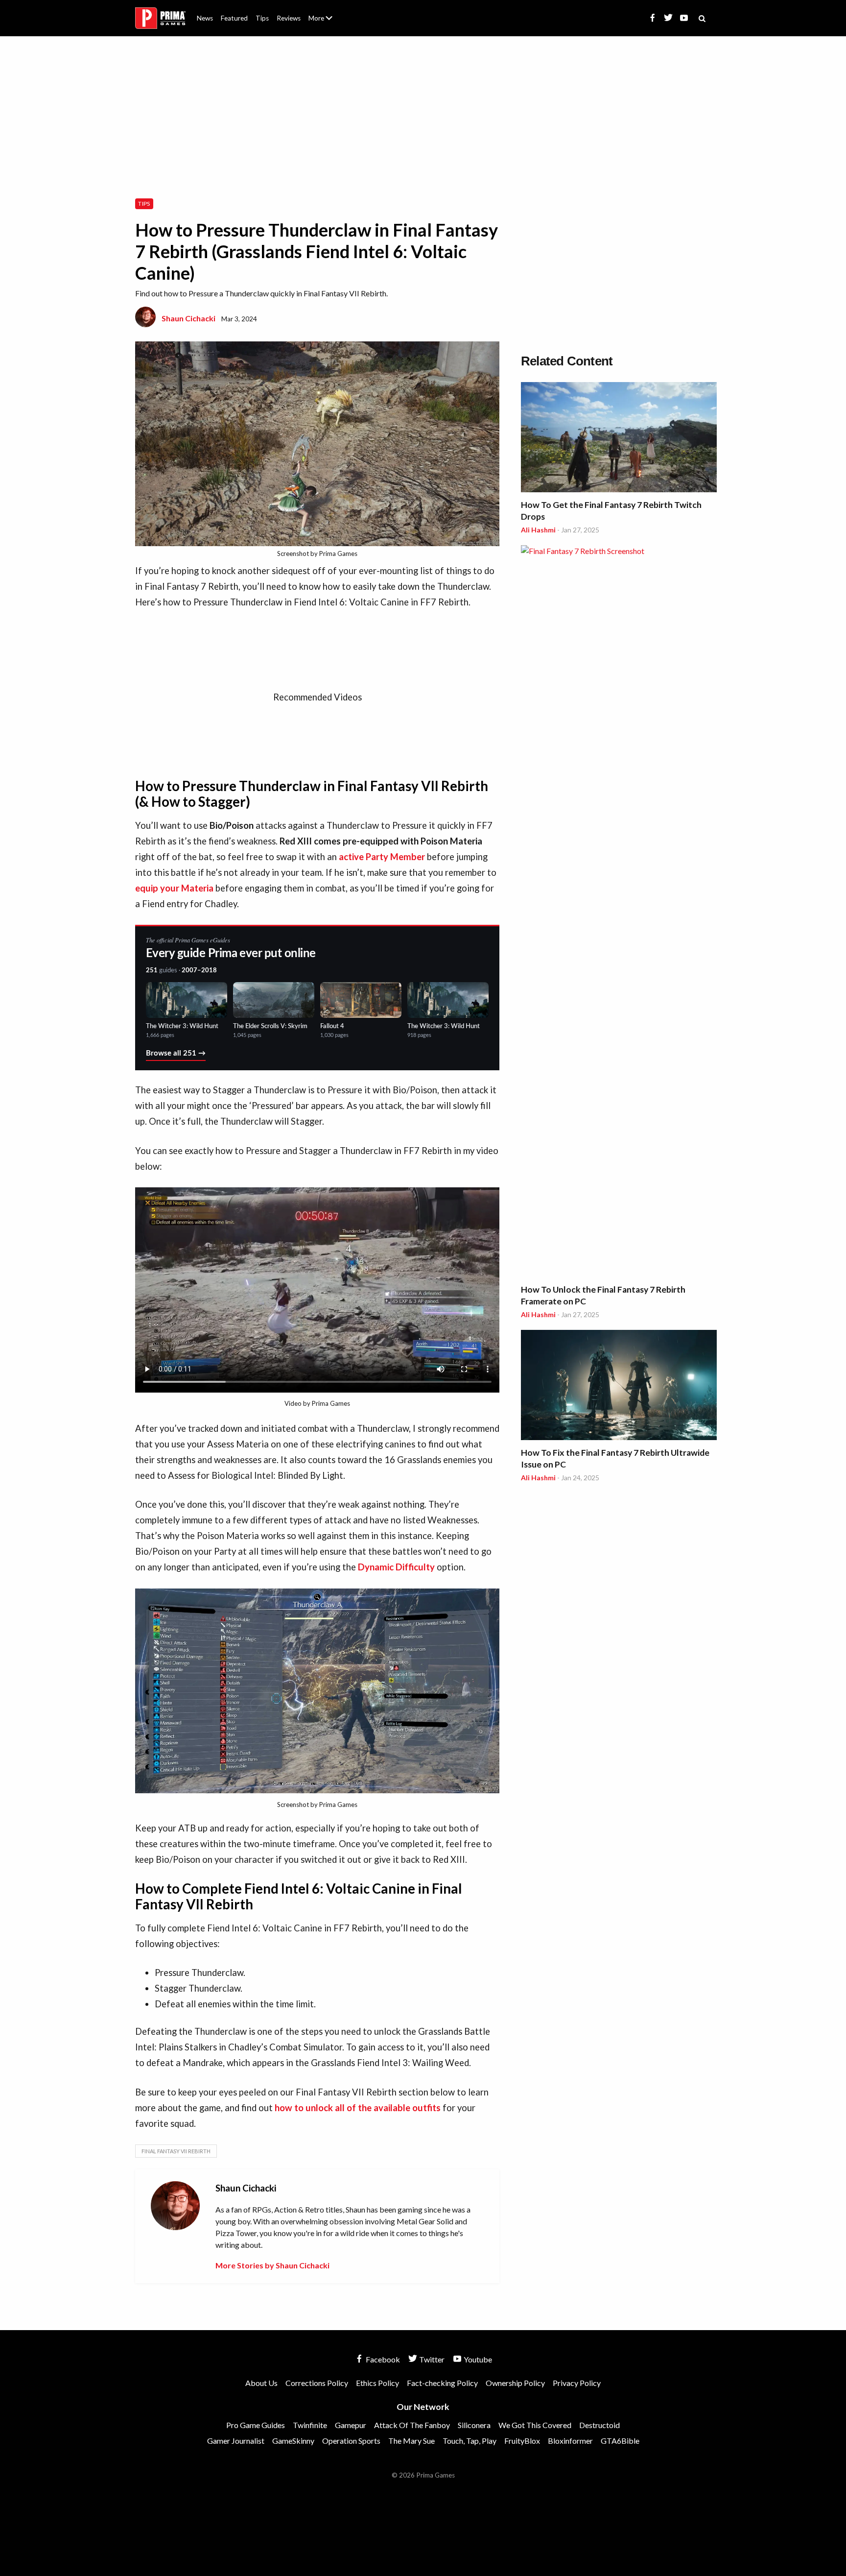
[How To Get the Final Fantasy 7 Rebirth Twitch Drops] (619, 439)
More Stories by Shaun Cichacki (272, 2265)
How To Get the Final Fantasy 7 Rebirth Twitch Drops (611, 511)
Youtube (477, 2359)
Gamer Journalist (236, 2441)
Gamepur (351, 2425)
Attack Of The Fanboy (412, 2425)
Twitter (431, 2359)
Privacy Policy (577, 2383)
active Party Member (382, 857)
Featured (234, 18)
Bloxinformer (570, 2441)
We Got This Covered (535, 2425)
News (205, 18)
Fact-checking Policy (442, 2383)
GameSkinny (293, 2441)
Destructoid (599, 2425)
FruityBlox (522, 2441)
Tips (262, 18)
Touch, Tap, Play (470, 2441)
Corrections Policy (317, 2383)
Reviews (289, 18)
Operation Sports (351, 2441)
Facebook (382, 2359)
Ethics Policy (377, 2383)
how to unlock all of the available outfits (358, 2108)
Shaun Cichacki (188, 318)
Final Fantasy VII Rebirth (176, 2151)
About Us (322, 12)
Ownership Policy (515, 2383)
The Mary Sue (411, 2441)
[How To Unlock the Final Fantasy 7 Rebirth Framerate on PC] (619, 913)
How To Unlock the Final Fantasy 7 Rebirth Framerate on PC (603, 1295)
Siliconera (474, 2425)
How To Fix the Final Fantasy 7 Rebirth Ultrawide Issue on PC (615, 1458)
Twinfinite (310, 2425)
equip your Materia (174, 888)
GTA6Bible (620, 2441)
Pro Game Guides (256, 2425)
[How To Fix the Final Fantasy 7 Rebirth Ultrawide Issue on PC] (619, 1386)
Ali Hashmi (538, 530)
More (326, 22)
